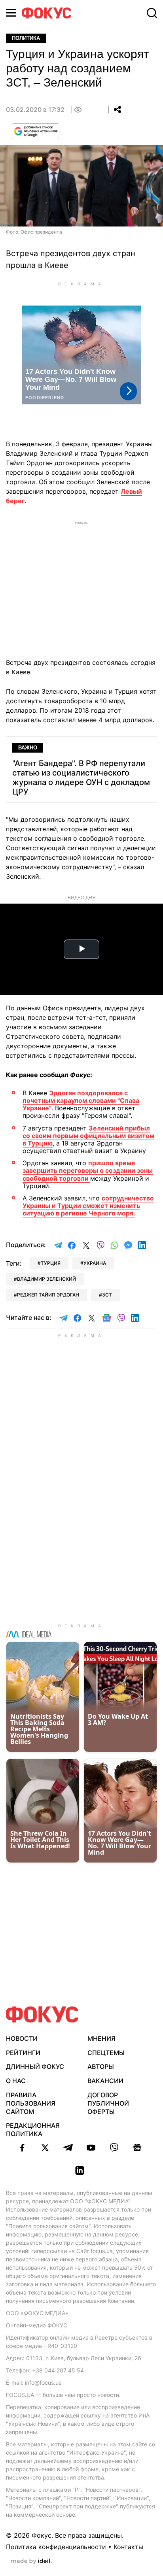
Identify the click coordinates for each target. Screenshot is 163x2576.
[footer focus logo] (42, 2015)
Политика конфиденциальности (56, 2547)
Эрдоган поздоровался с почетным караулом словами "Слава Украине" (81, 1100)
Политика (26, 38)
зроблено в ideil (31, 2561)
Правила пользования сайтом (31, 2103)
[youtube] (91, 2148)
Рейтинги (23, 2053)
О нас (16, 2081)
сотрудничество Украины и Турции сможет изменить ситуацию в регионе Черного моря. (88, 1206)
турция (51, 1263)
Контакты (128, 2547)
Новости (22, 2038)
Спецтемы (106, 2053)
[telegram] (68, 2148)
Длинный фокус (35, 2066)
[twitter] (45, 2148)
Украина (95, 1263)
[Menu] (11, 13)
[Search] (152, 13)
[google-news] (137, 2148)
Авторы (101, 2066)
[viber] (114, 2148)
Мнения (101, 2038)
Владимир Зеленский (46, 1279)
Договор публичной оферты (108, 2103)
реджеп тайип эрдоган (48, 1295)
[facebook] (22, 2148)
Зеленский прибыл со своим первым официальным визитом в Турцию (88, 1136)
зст (107, 1295)
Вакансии (105, 2081)
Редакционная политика (33, 2130)
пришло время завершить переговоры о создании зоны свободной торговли (88, 1170)
